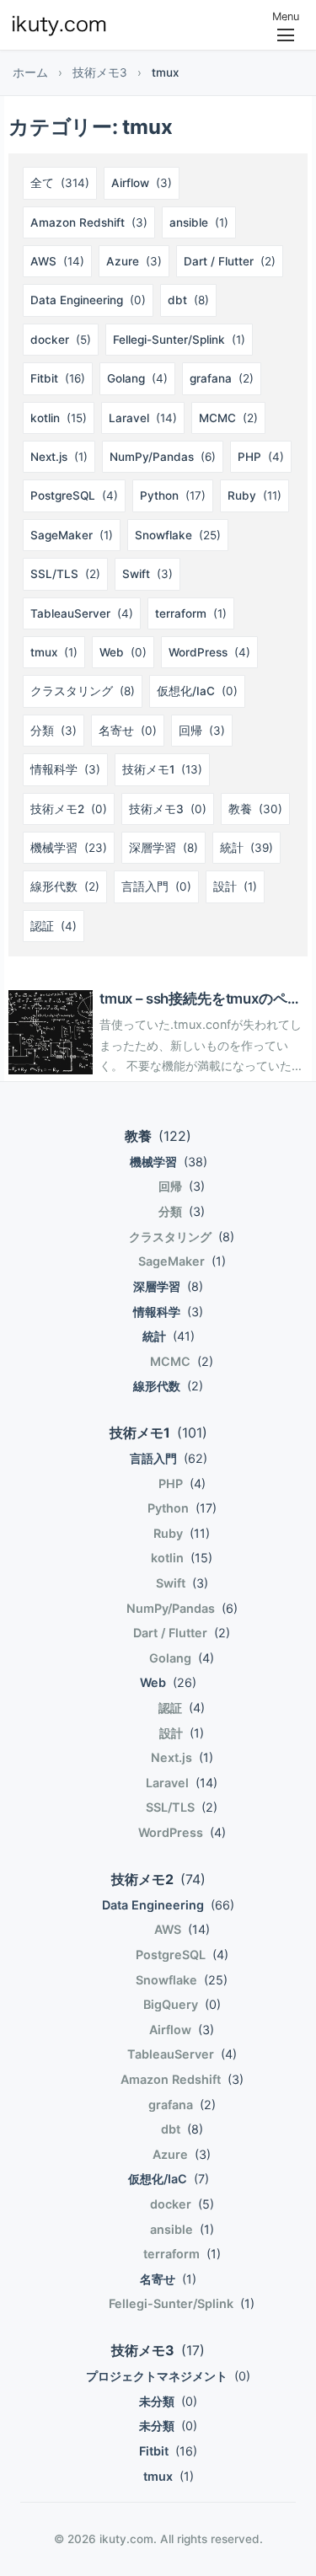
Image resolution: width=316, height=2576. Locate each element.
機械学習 (69, 848)
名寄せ (128, 731)
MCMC (228, 418)
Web (123, 652)
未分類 (168, 2401)
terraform (191, 613)
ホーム (30, 72)
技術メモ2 (69, 809)
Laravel (143, 418)
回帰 (202, 731)
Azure (134, 261)
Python (173, 495)
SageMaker (72, 535)
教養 (255, 809)
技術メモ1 (162, 769)
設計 (235, 886)
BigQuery (182, 2004)
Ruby (254, 495)
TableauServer (82, 613)
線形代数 (65, 886)
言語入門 (156, 886)
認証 (54, 926)
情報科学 (65, 769)
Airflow (142, 183)
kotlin (59, 418)
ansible (199, 222)
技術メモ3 (100, 72)
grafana (222, 378)
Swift (147, 574)
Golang (137, 378)
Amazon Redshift (89, 222)
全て (60, 183)
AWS (57, 261)
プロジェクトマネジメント (168, 2376)
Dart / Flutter (230, 261)
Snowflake (178, 535)
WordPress (209, 652)
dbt (188, 300)
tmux (54, 652)
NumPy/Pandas (163, 457)
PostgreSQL (74, 495)
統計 (246, 848)
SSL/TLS (65, 574)
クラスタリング (83, 691)
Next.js (59, 457)
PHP (261, 457)
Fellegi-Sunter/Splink (179, 340)
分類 (54, 731)
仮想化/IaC (197, 691)
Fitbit (58, 378)
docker (61, 340)
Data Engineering (88, 300)
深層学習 (163, 848)
